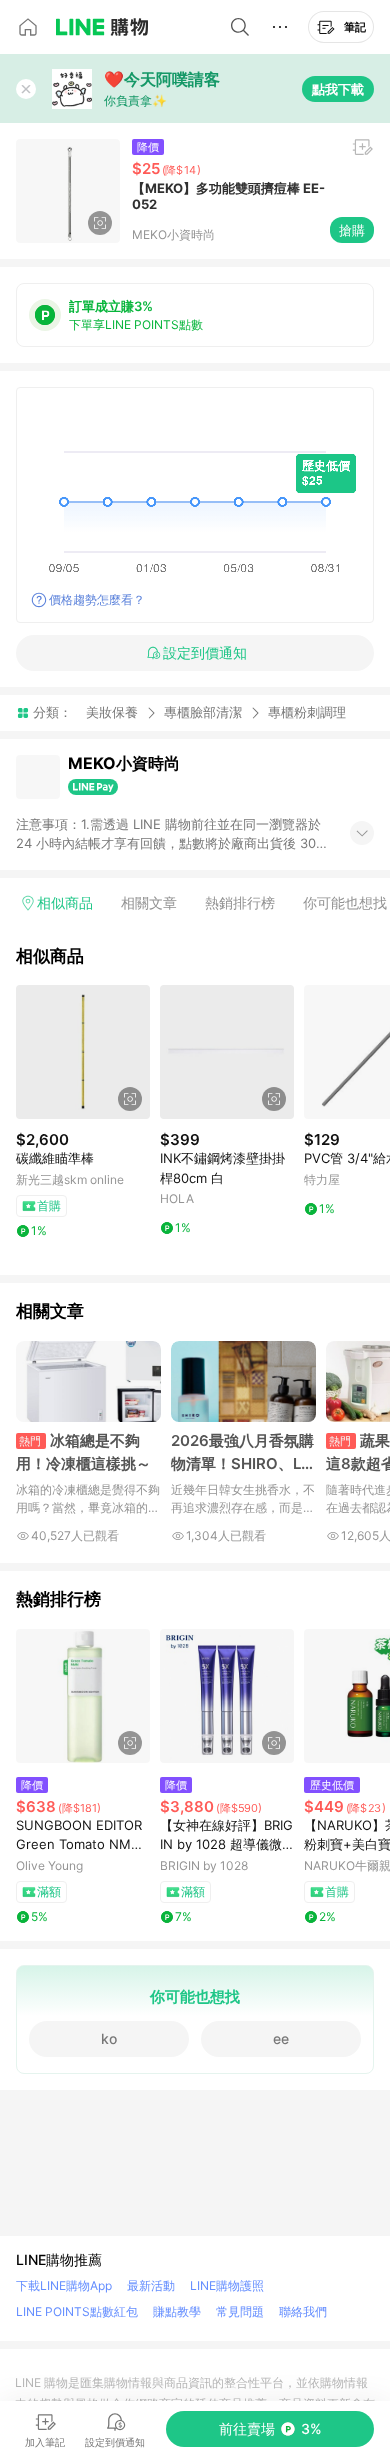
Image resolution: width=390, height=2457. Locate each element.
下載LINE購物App (64, 2285)
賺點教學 (177, 2311)
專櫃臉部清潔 (203, 712)
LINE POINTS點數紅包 (77, 2311)
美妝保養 (112, 712)
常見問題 (240, 2311)
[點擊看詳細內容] (83, 1052)
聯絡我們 (303, 2311)
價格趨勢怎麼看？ (97, 599)
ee (281, 2038)
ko (109, 2038)
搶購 (352, 230)
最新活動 (151, 2285)
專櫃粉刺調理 (307, 712)
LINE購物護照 (227, 2285)
